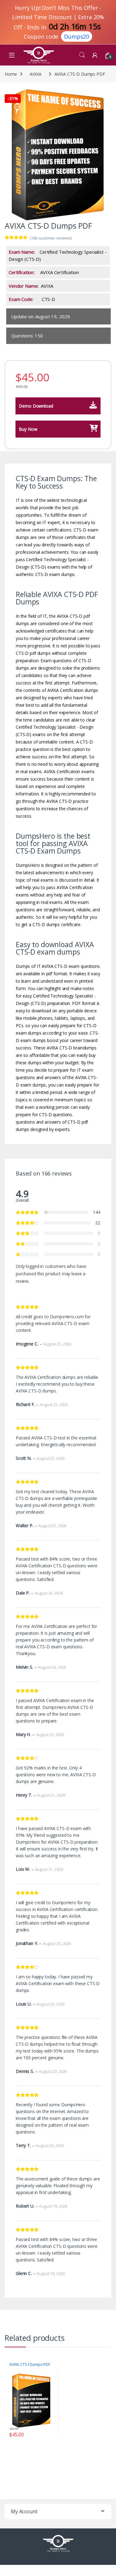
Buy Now (28, 429)
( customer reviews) (51, 238)
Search (82, 55)
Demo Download (36, 406)
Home (11, 74)
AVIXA (35, 74)
